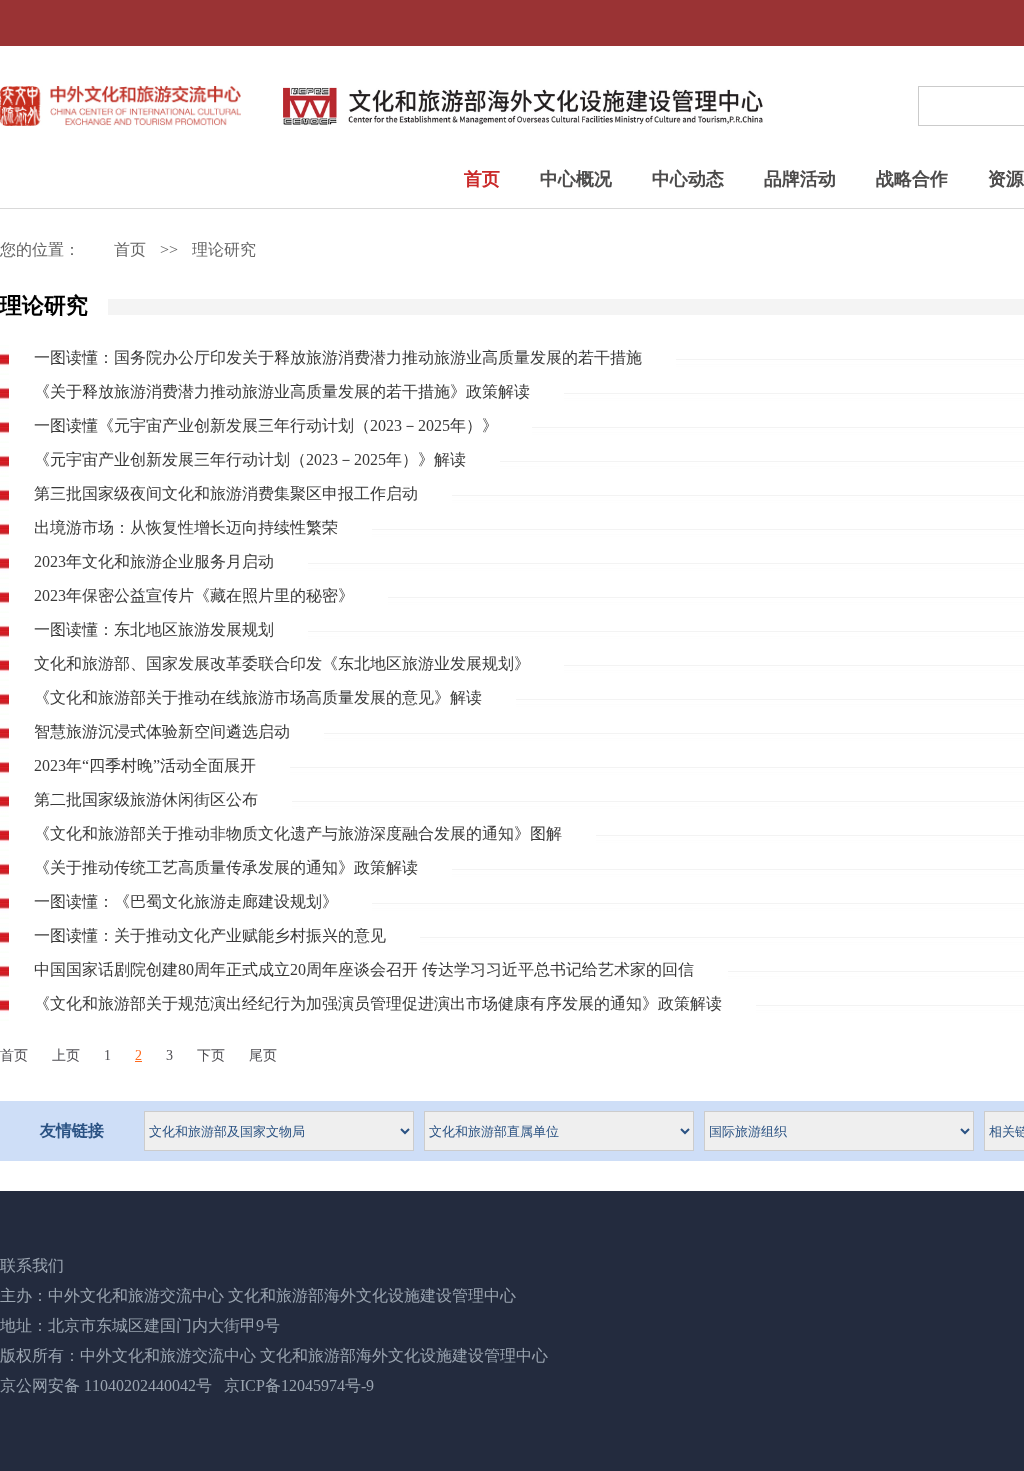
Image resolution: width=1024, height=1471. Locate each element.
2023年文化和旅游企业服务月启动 (154, 561)
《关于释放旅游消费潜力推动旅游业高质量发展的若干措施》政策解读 (282, 391)
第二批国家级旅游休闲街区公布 (146, 799)
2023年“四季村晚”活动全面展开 (145, 765)
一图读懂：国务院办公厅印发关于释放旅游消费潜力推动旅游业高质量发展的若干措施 (338, 357)
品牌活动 (800, 179)
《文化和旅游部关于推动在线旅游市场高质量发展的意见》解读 (258, 697)
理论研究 (224, 249)
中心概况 (576, 179)
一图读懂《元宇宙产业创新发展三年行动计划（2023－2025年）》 (266, 425)
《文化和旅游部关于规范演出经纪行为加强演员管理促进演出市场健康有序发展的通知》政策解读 (378, 1003)
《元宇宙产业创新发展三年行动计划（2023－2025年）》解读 (250, 459)
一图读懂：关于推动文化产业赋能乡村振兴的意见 (210, 935)
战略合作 (912, 179)
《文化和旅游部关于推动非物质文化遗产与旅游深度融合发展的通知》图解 (298, 833)
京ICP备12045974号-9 (299, 1385)
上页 (66, 1055)
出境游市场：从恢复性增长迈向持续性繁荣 (186, 527)
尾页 (263, 1055)
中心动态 (688, 179)
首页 (482, 179)
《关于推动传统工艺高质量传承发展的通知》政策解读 (226, 867)
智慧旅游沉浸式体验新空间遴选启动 (162, 731)
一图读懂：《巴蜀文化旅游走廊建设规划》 (186, 901)
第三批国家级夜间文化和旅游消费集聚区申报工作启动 (226, 493)
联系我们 (32, 1265)
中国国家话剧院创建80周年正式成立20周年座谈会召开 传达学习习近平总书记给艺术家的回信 (364, 969)
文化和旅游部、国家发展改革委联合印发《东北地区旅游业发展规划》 (282, 663)
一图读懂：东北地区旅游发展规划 (154, 629)
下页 (211, 1055)
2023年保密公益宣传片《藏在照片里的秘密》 (194, 595)
